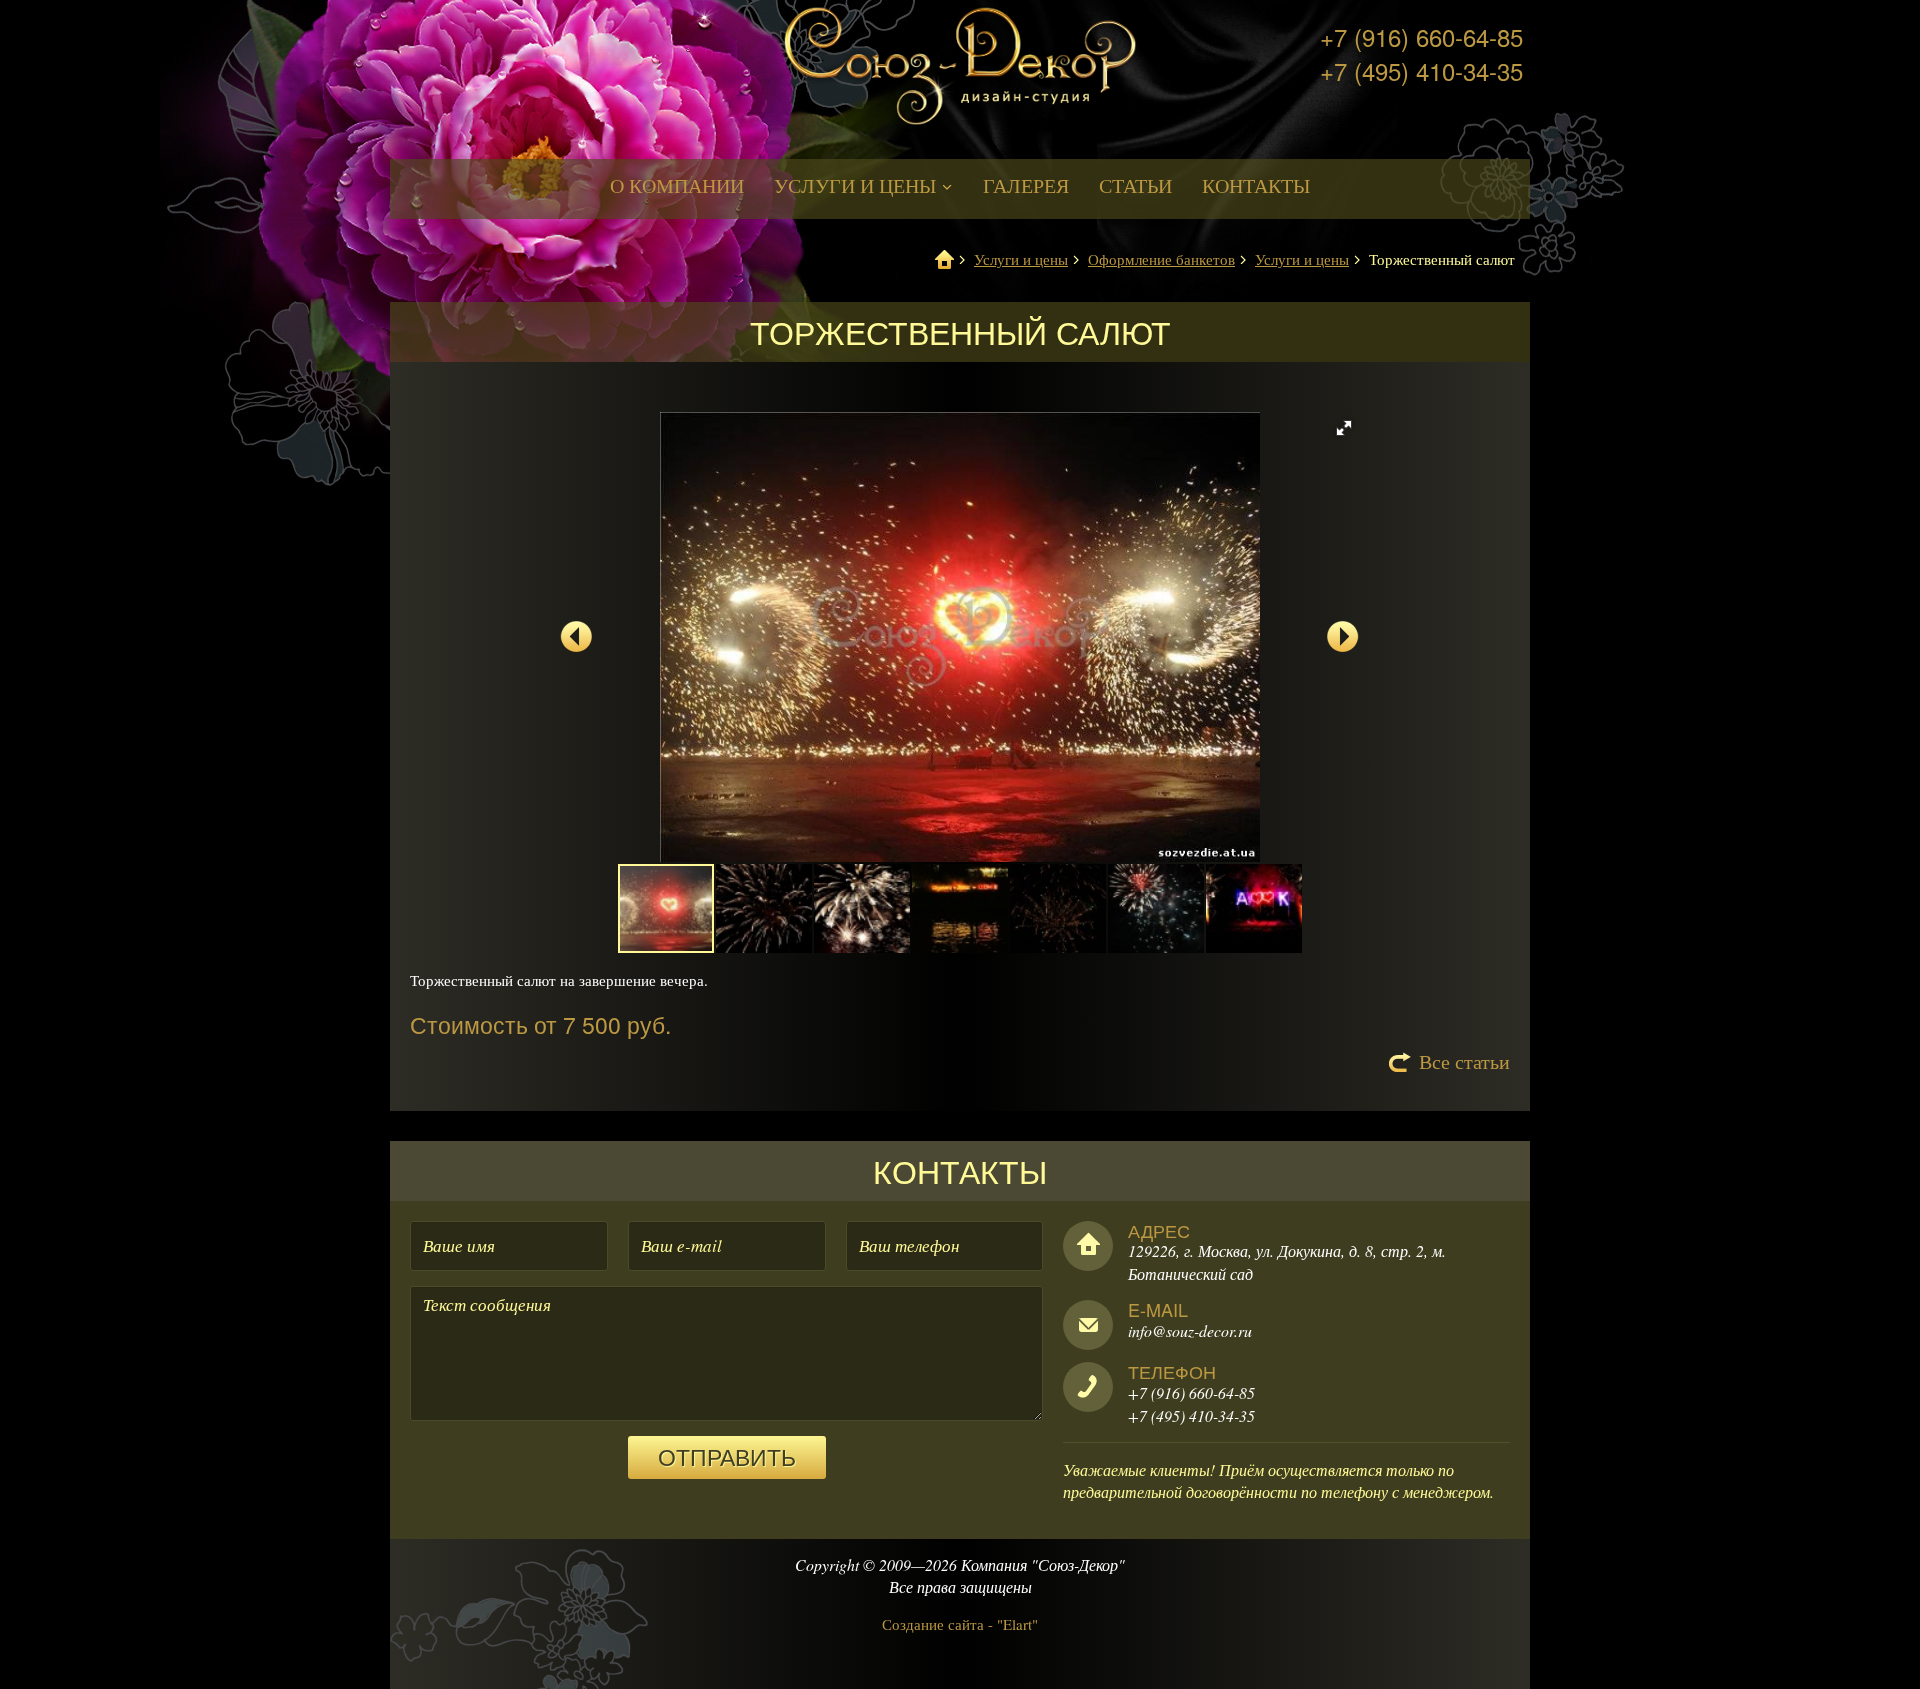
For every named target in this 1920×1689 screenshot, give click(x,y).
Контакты (1256, 185)
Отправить (727, 1456)
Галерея (1026, 185)
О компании (677, 185)
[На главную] (960, 77)
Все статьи (1464, 1061)
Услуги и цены (857, 185)
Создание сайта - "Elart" (960, 1624)
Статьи (1135, 185)
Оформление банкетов (1161, 259)
